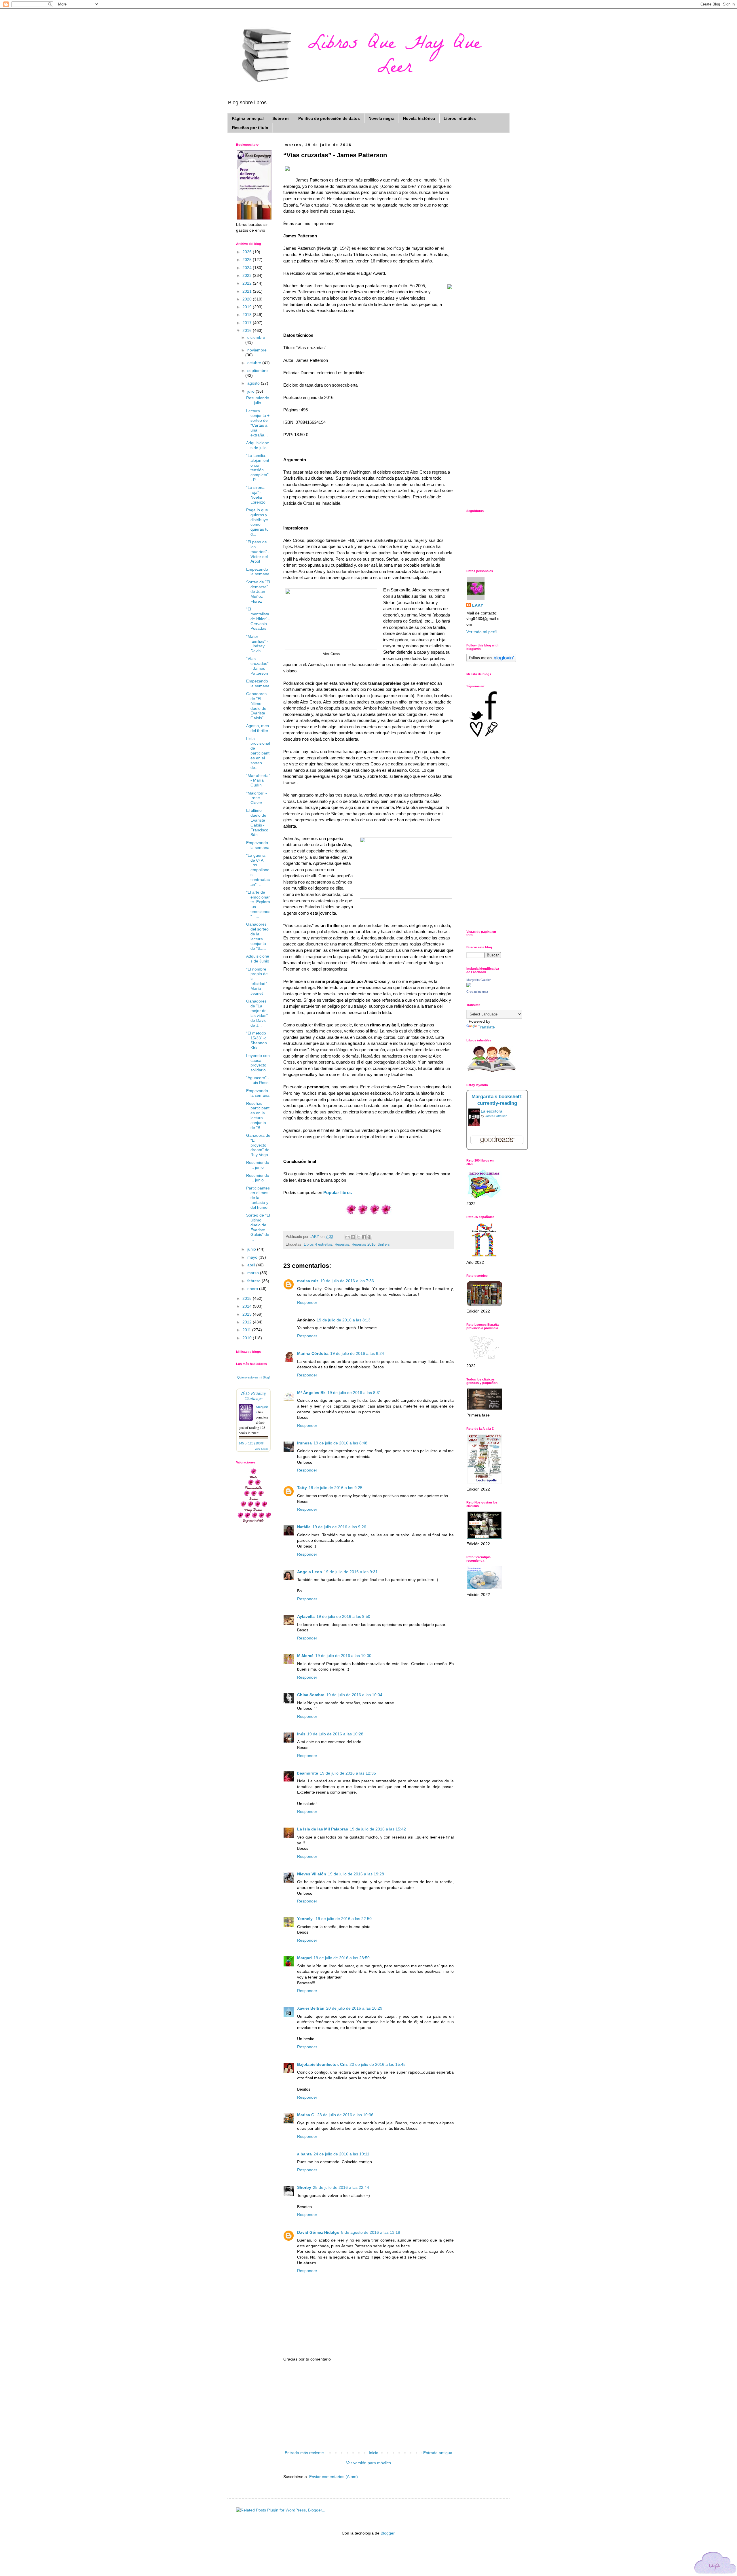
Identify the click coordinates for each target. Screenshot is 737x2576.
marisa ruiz (308, 1281)
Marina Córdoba (313, 1353)
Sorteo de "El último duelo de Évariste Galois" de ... (258, 1227)
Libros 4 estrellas (318, 1245)
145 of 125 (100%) (252, 1443)
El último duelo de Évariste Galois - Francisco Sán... (257, 822)
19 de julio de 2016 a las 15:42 (378, 1829)
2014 (248, 1306)
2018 (248, 315)
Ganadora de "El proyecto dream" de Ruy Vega (258, 1145)
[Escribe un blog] (353, 1237)
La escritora (492, 1111)
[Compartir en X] (358, 1237)
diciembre (256, 337)
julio (251, 391)
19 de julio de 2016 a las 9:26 (339, 1527)
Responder (307, 1302)
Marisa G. (306, 2115)
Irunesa (304, 1443)
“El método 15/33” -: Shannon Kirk (257, 1040)
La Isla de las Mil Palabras (323, 1829)
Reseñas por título (250, 128)
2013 (248, 1314)
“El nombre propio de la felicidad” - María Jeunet (258, 981)
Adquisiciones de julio (258, 445)
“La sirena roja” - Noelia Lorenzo (256, 495)
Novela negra (381, 118)
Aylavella (306, 1616)
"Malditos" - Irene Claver (257, 798)
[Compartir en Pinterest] (369, 1237)
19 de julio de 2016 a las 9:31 (351, 1572)
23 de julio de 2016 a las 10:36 (345, 2115)
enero (253, 1289)
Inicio (374, 2453)
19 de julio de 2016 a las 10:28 (335, 1734)
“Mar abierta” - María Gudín (258, 780)
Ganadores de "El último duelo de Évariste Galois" (256, 706)
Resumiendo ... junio (258, 1165)
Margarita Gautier (479, 980)
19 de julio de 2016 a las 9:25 (336, 1488)
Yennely (305, 1919)
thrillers (384, 1245)
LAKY (478, 605)
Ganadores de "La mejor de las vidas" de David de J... (257, 1013)
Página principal (248, 118)
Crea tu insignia (477, 992)
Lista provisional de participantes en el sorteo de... (258, 753)
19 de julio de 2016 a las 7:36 (347, 1281)
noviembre (257, 350)
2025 (248, 260)
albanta (304, 2154)
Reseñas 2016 (363, 1245)
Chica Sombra (311, 1695)
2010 (248, 1338)
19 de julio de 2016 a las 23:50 (342, 1958)
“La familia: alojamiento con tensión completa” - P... (258, 468)
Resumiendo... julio (258, 400)
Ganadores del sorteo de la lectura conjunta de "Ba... (257, 936)
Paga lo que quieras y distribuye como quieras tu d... (257, 522)
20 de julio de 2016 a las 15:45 (378, 2064)
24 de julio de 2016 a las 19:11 (341, 2154)
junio (252, 1249)
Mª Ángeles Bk (311, 1393)
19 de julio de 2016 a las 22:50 (344, 1919)
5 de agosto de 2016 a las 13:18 (371, 2232)
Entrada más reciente (304, 2453)
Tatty (302, 1488)
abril (252, 1265)
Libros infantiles (460, 118)
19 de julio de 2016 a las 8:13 (344, 1320)
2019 (248, 307)
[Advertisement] (368, 2406)
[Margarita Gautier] (469, 986)
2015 (248, 1298)
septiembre (258, 370)
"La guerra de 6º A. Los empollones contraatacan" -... (258, 870)
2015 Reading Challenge (253, 1395)
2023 (248, 275)
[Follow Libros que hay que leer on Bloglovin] (491, 661)
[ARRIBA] (715, 2564)
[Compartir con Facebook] (364, 1237)
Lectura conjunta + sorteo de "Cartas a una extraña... (258, 423)
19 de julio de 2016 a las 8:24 (357, 1353)
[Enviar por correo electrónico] (347, 1237)
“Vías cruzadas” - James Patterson (257, 666)
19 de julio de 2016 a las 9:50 (343, 1616)
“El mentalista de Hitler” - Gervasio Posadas (258, 619)
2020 (248, 299)
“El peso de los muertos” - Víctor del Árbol (258, 552)
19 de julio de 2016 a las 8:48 (340, 1443)
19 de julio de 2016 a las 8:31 (354, 1393)
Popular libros (338, 1193)
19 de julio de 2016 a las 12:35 (348, 1773)
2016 (248, 330)
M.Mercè (305, 1656)
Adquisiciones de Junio (258, 959)
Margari (304, 1958)
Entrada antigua (438, 2453)
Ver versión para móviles (368, 2463)
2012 (248, 1322)
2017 (248, 323)
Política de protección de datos (329, 118)
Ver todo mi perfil (482, 632)
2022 (248, 283)
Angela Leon (310, 1572)
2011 (247, 1330)
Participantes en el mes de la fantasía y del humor (258, 1198)
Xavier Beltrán (311, 2008)
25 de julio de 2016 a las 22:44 (341, 2187)
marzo (254, 1273)
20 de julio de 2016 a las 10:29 (354, 2008)
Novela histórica (419, 118)
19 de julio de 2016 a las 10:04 (354, 1695)
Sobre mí (281, 118)
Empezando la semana (258, 572)
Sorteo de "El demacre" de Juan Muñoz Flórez (258, 592)
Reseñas (342, 1245)
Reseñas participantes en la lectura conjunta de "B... (258, 1115)
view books (261, 1449)
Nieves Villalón (312, 1874)
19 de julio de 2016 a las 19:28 (356, 1874)
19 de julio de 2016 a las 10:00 (343, 1656)
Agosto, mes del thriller (258, 728)
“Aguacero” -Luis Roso (258, 1080)
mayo (253, 1257)
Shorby (304, 2187)
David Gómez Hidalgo (318, 2232)
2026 (248, 252)
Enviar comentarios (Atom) (334, 2477)
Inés (301, 1734)
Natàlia (304, 1527)
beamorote (308, 1773)
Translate (486, 1027)
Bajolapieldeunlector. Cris (322, 2064)
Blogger (388, 2533)
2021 (248, 291)
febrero (254, 1281)
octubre (255, 363)
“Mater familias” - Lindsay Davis (257, 644)
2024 (248, 268)
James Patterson (496, 1116)
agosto (254, 383)
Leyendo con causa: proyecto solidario (258, 1063)
